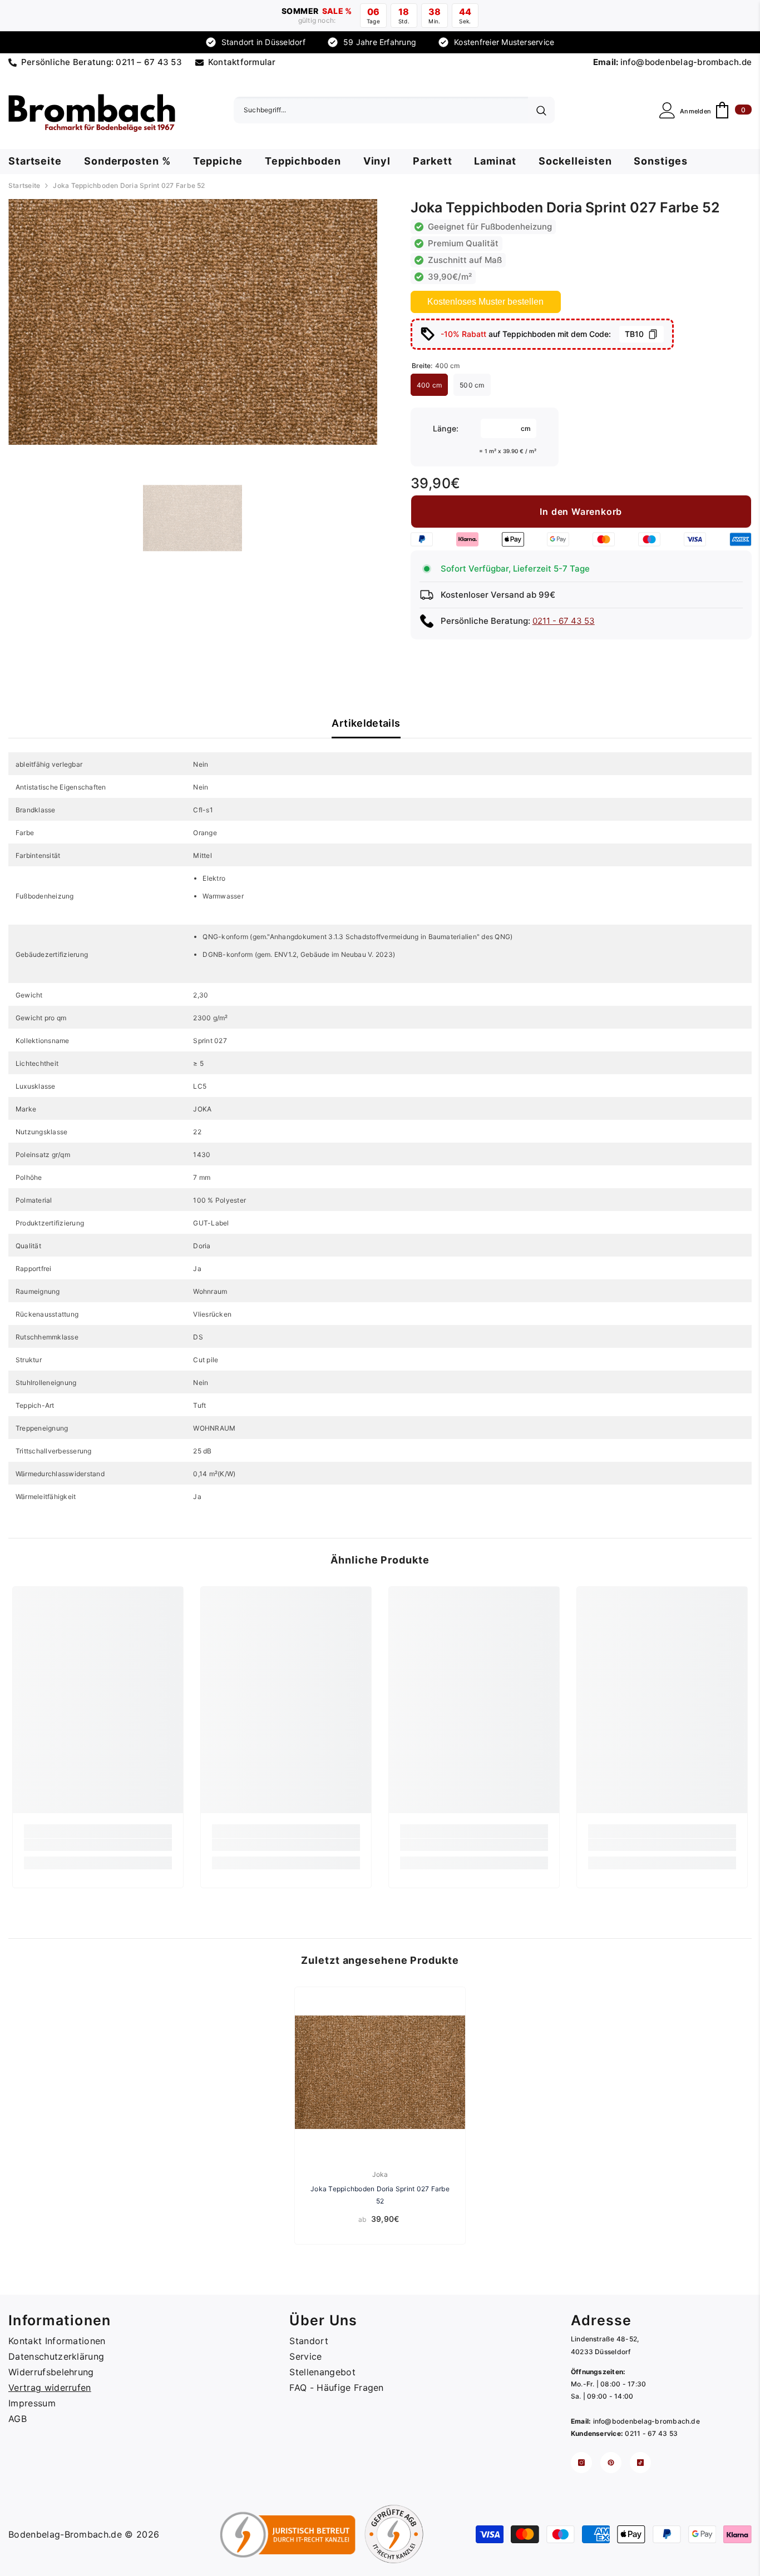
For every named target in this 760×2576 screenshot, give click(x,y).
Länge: (446, 428)
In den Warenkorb (581, 512)
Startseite (24, 185)
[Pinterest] (611, 2463)
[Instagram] (581, 2463)
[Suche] (394, 110)
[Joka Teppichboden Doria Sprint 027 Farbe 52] (380, 2072)
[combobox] (381, 110)
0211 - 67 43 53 (564, 621)
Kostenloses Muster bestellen (485, 302)
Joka (380, 2174)
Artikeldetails (366, 723)
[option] (193, 322)
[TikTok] (640, 2463)
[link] (98, 1845)
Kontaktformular (242, 62)
